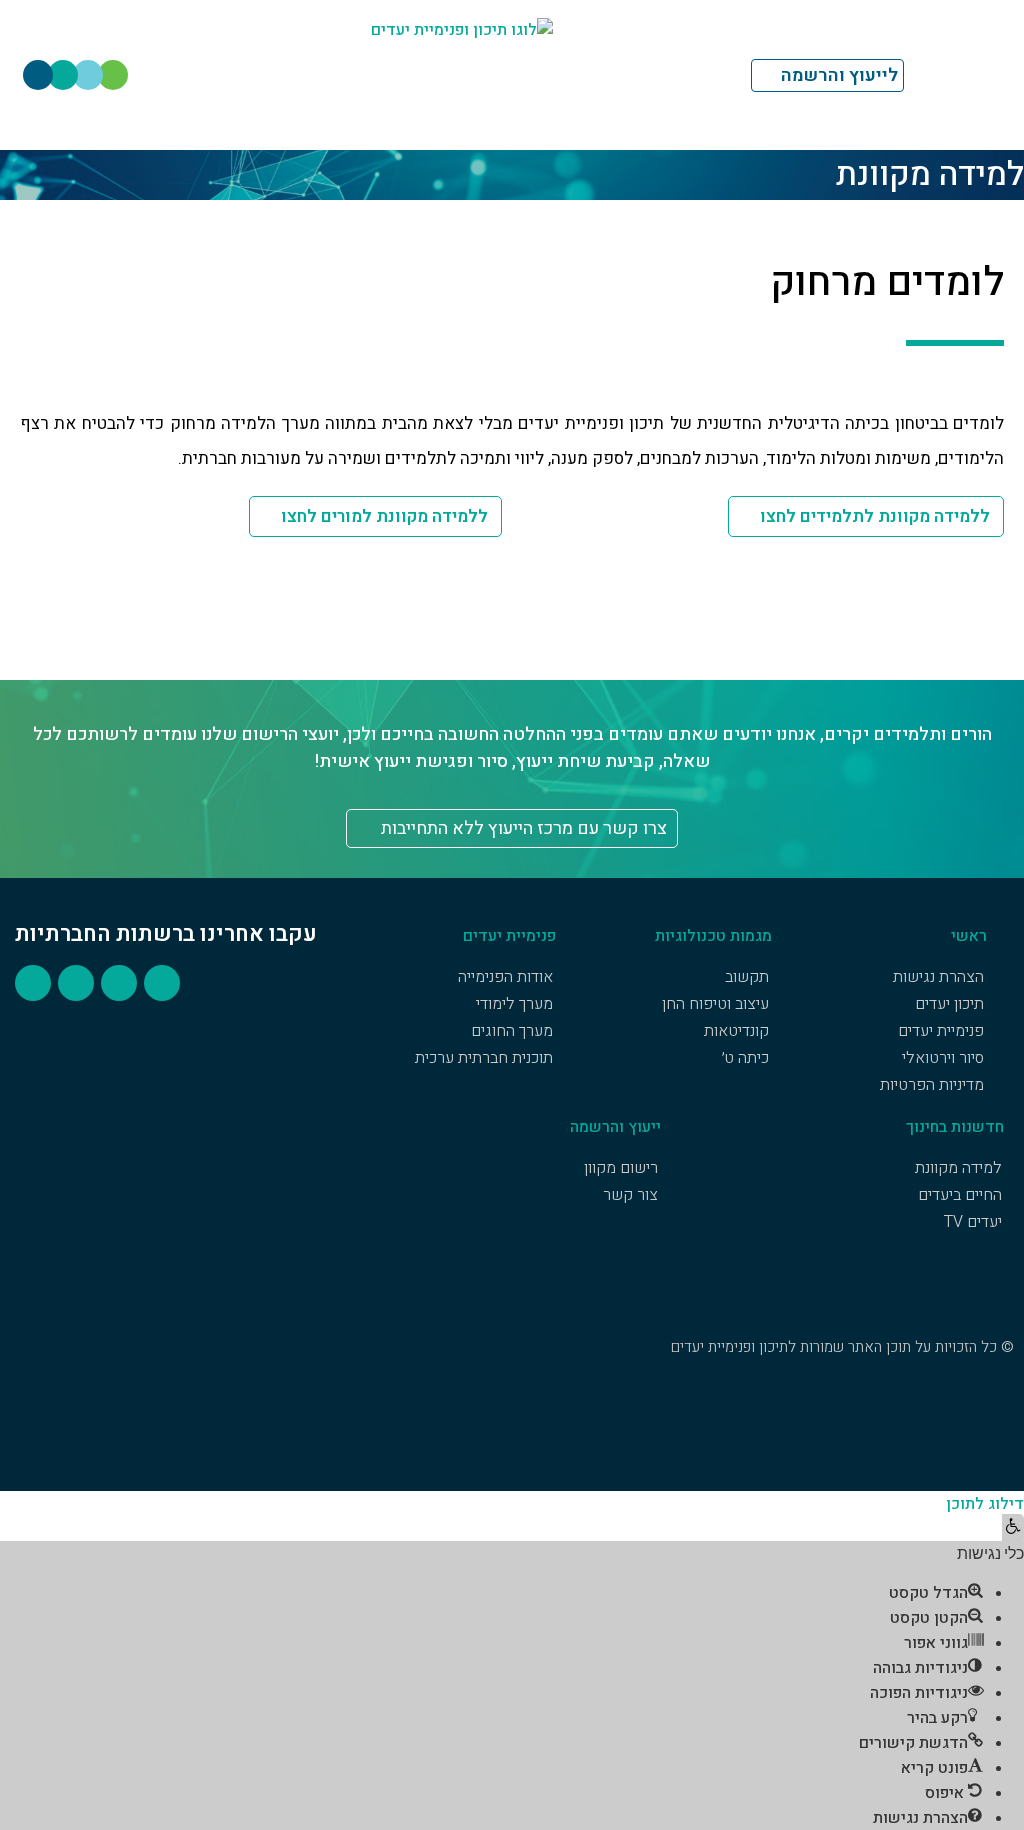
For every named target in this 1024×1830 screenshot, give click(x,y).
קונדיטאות (736, 1031)
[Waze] (63, 75)
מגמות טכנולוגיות (713, 936)
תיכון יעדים (949, 1004)
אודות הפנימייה (505, 977)
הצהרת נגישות (938, 977)
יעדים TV (973, 1222)
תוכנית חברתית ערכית (484, 1058)
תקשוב (747, 977)
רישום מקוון (621, 1168)
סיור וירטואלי (943, 1058)
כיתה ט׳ (745, 1058)
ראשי (969, 936)
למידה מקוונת (958, 1168)
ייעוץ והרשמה (615, 1127)
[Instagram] (113, 75)
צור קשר (630, 1195)
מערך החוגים (512, 1031)
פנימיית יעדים (941, 1031)
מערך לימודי (514, 1004)
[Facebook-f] (38, 75)
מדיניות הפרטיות (932, 1085)
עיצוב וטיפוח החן (715, 1004)
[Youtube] (88, 75)
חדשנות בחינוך (955, 1127)
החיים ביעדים (960, 1195)
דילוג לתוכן (985, 1504)
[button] (1013, 1529)
